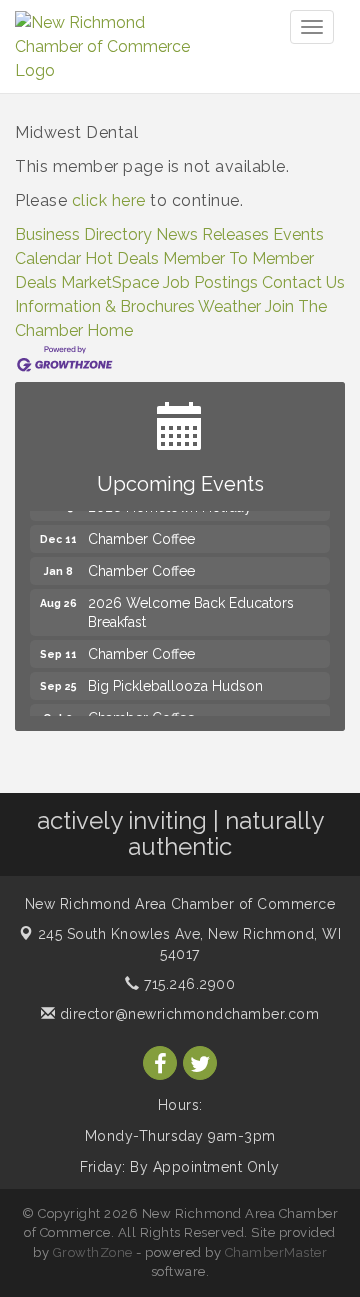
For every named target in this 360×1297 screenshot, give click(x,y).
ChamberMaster (276, 1252)
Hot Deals (122, 258)
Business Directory (83, 234)
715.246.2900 (187, 984)
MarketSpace (110, 282)
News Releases (212, 234)
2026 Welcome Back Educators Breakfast (191, 608)
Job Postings (210, 282)
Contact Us (303, 282)
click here (109, 200)
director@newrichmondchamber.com (187, 1014)
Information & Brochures (105, 306)
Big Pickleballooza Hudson (175, 682)
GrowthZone (93, 1252)
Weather (229, 306)
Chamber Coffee (141, 535)
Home (110, 330)
